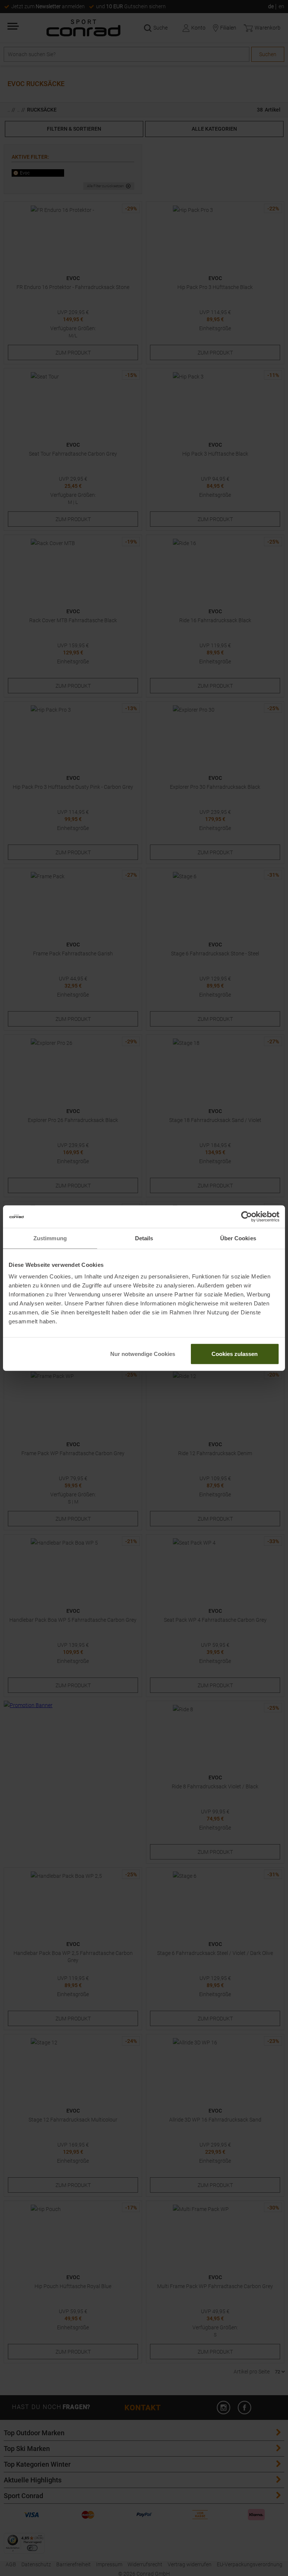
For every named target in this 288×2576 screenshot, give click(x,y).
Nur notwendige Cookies (143, 1354)
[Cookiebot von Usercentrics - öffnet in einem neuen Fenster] (247, 1216)
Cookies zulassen (235, 1354)
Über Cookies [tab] (238, 1238)
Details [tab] (144, 1238)
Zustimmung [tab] (50, 1238)
